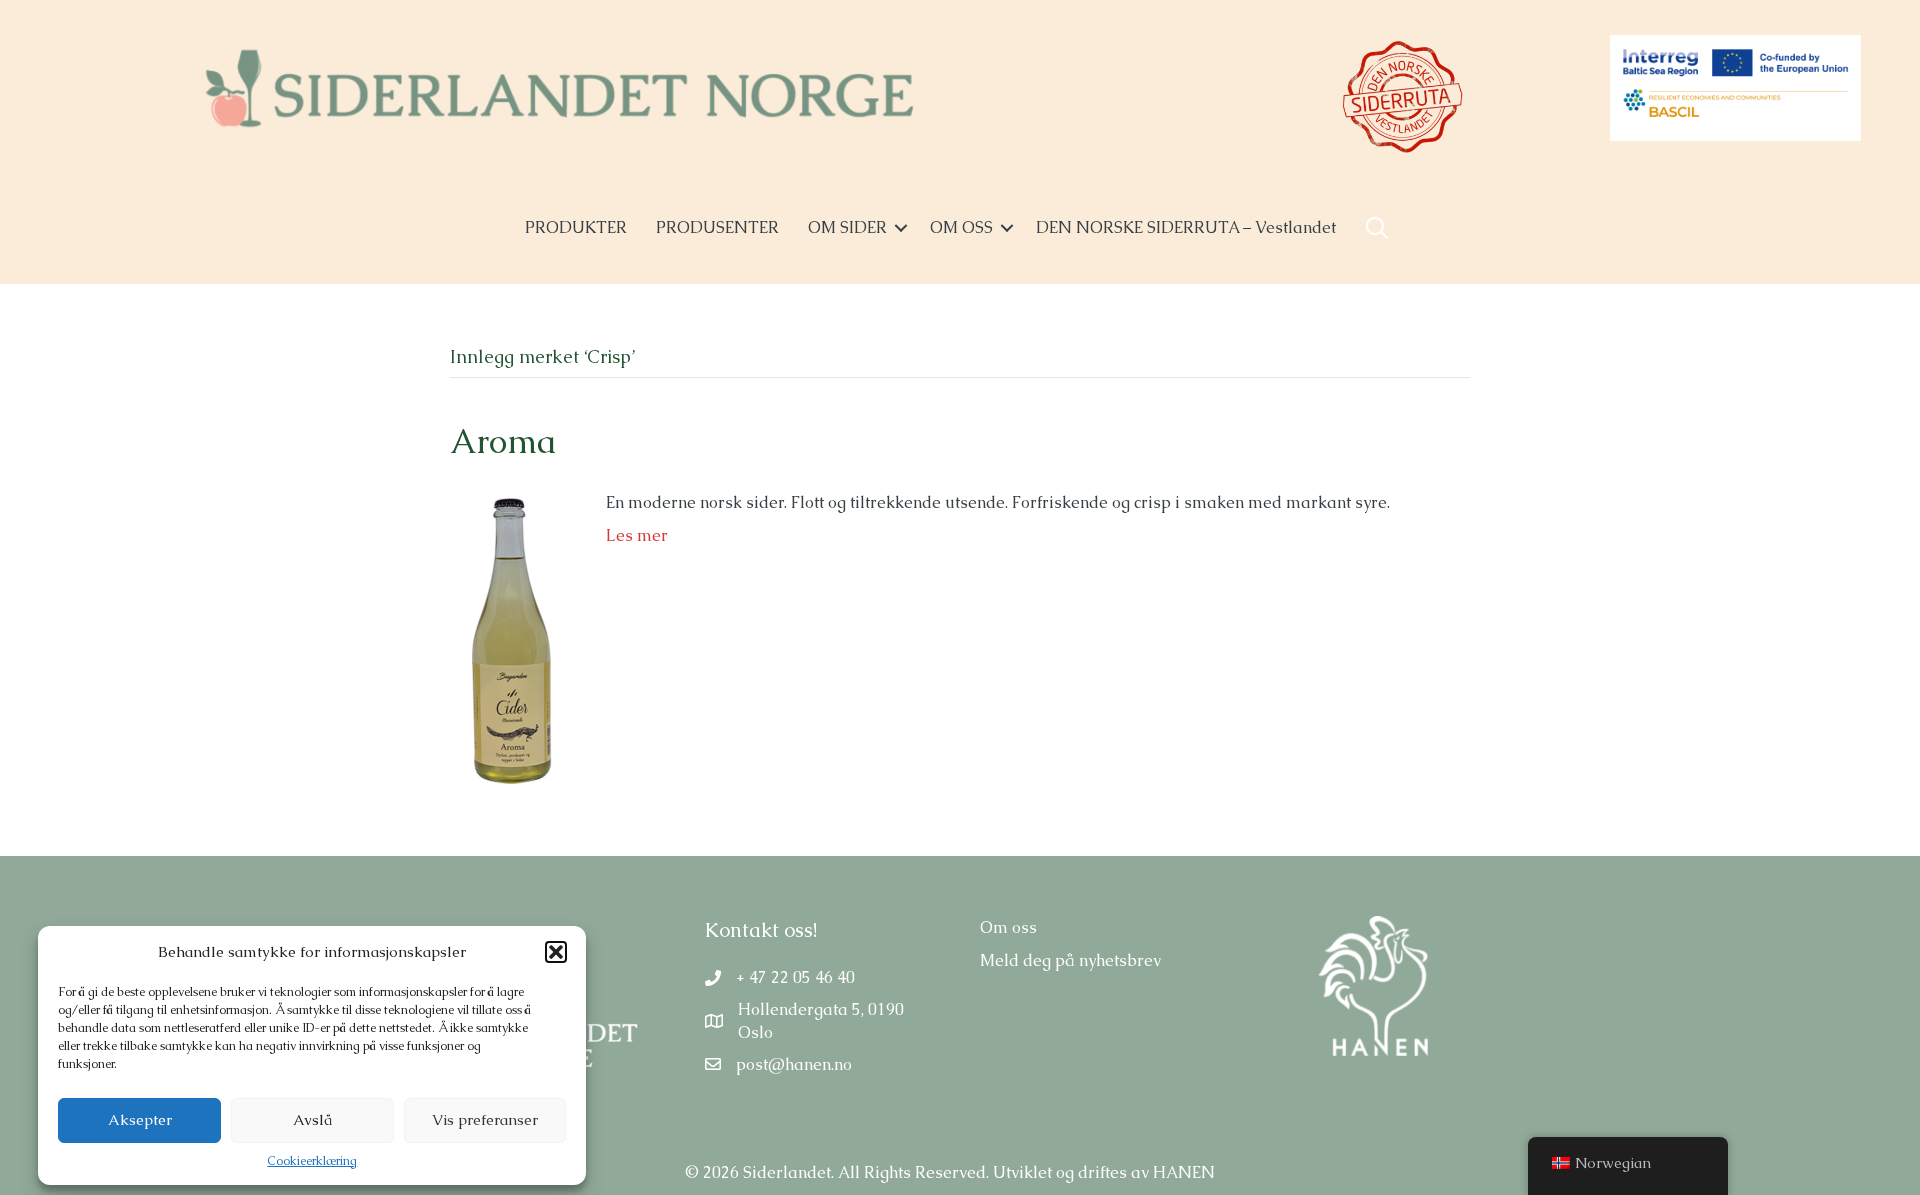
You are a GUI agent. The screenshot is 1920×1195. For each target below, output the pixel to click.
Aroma (503, 441)
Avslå (312, 1119)
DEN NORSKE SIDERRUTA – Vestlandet (1186, 227)
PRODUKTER (576, 227)
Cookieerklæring (312, 1161)
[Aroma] (508, 639)
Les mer (637, 535)
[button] (556, 952)
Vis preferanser (485, 1119)
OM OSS (961, 227)
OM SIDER (847, 227)
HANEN (1184, 1172)
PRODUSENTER (717, 227)
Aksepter (140, 1119)
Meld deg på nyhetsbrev (1070, 960)
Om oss (1008, 927)
